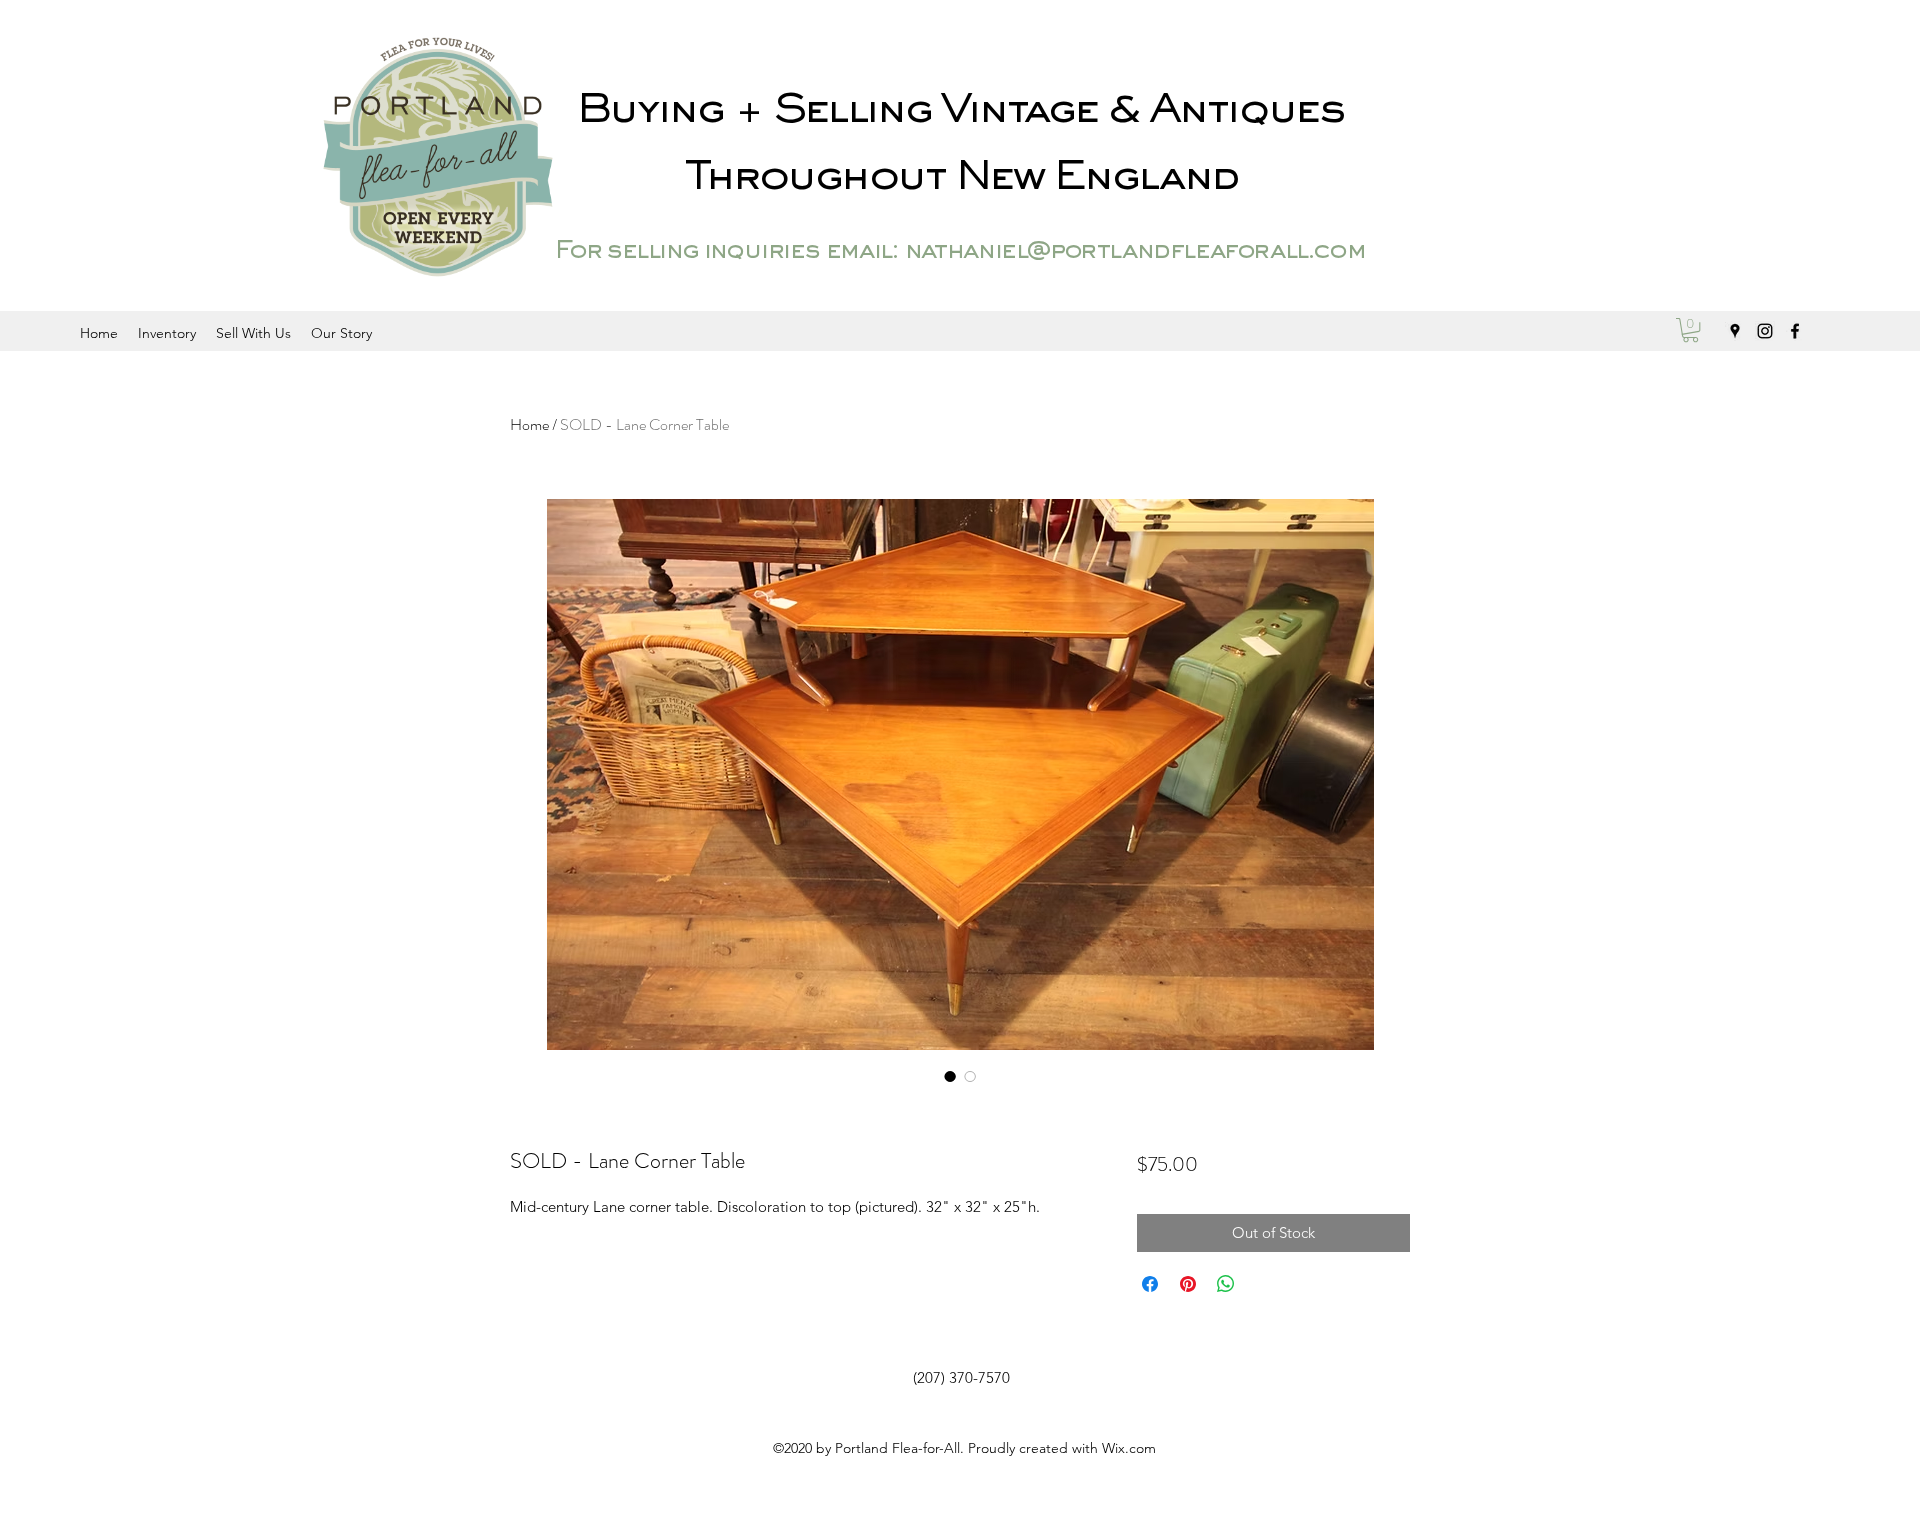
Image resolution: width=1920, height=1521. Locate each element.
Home (529, 424)
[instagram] (1765, 331)
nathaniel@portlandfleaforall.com (1134, 252)
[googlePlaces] (1735, 331)
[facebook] (1795, 331)
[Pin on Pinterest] (1188, 1284)
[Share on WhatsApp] (1226, 1284)
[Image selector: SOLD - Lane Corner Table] (950, 1076)
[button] (1690, 330)
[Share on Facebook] (1150, 1284)
